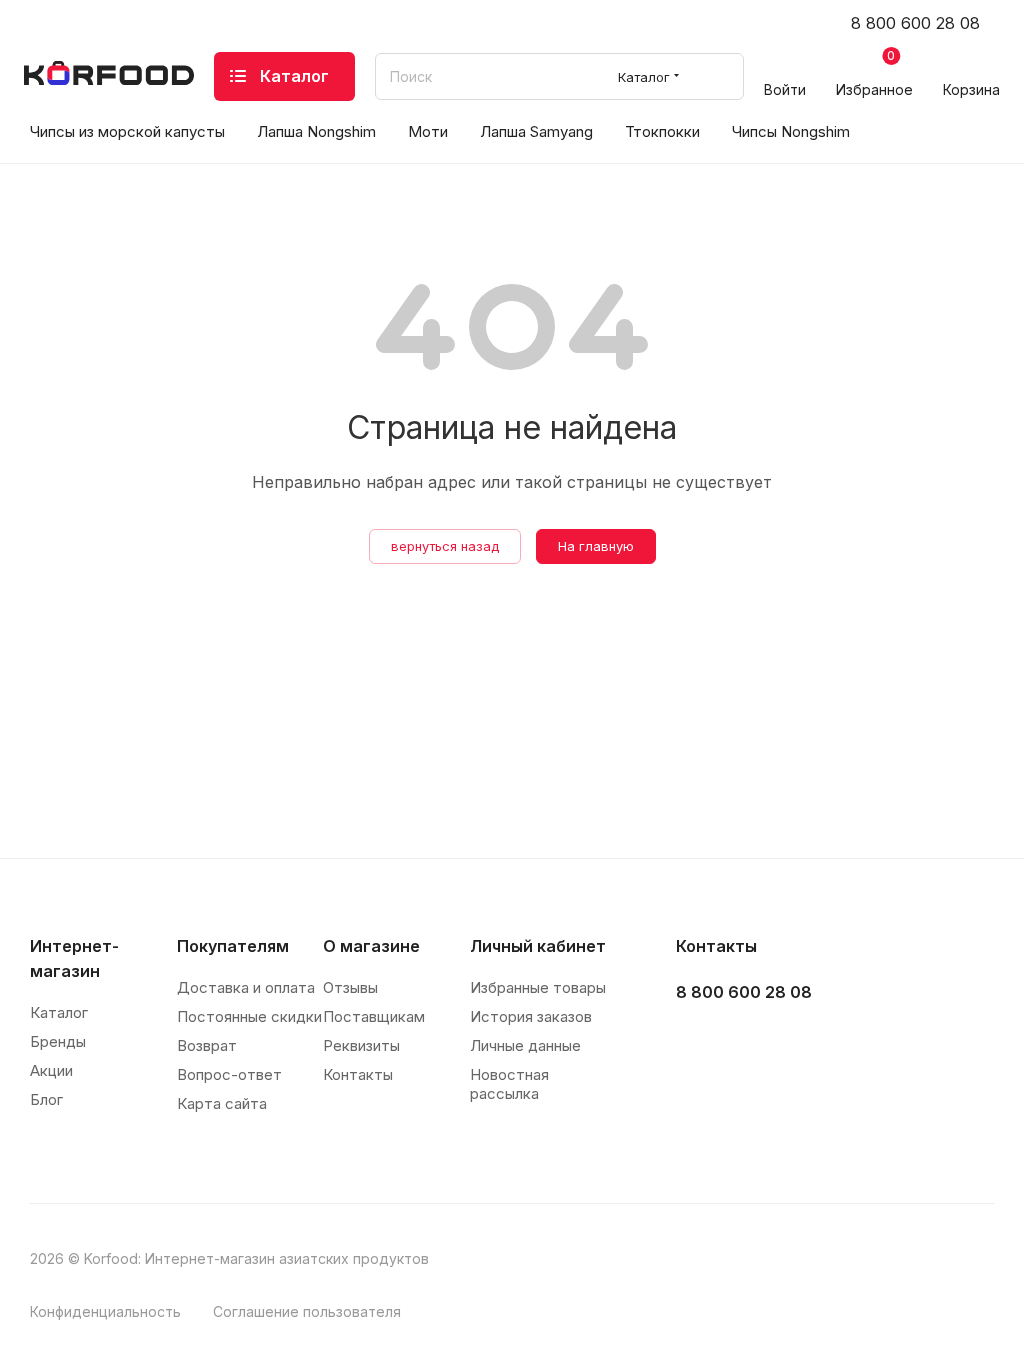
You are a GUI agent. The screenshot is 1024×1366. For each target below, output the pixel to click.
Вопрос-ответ (229, 1074)
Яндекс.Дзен (847, 1042)
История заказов (531, 1016)
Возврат (207, 1045)
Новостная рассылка (509, 1084)
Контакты (358, 1074)
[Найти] (719, 76)
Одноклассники (797, 1042)
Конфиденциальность (105, 1311)
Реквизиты (361, 1045)
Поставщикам (374, 1016)
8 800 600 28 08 (915, 23)
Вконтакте (697, 1042)
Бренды (58, 1041)
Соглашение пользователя (307, 1311)
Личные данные (525, 1045)
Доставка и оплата (246, 987)
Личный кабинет (538, 946)
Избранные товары (538, 987)
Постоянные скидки (249, 1016)
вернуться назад (445, 546)
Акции (51, 1070)
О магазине (371, 946)
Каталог (59, 1012)
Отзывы (350, 987)
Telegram (747, 1042)
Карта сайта (222, 1103)
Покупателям (233, 946)
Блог (46, 1099)
